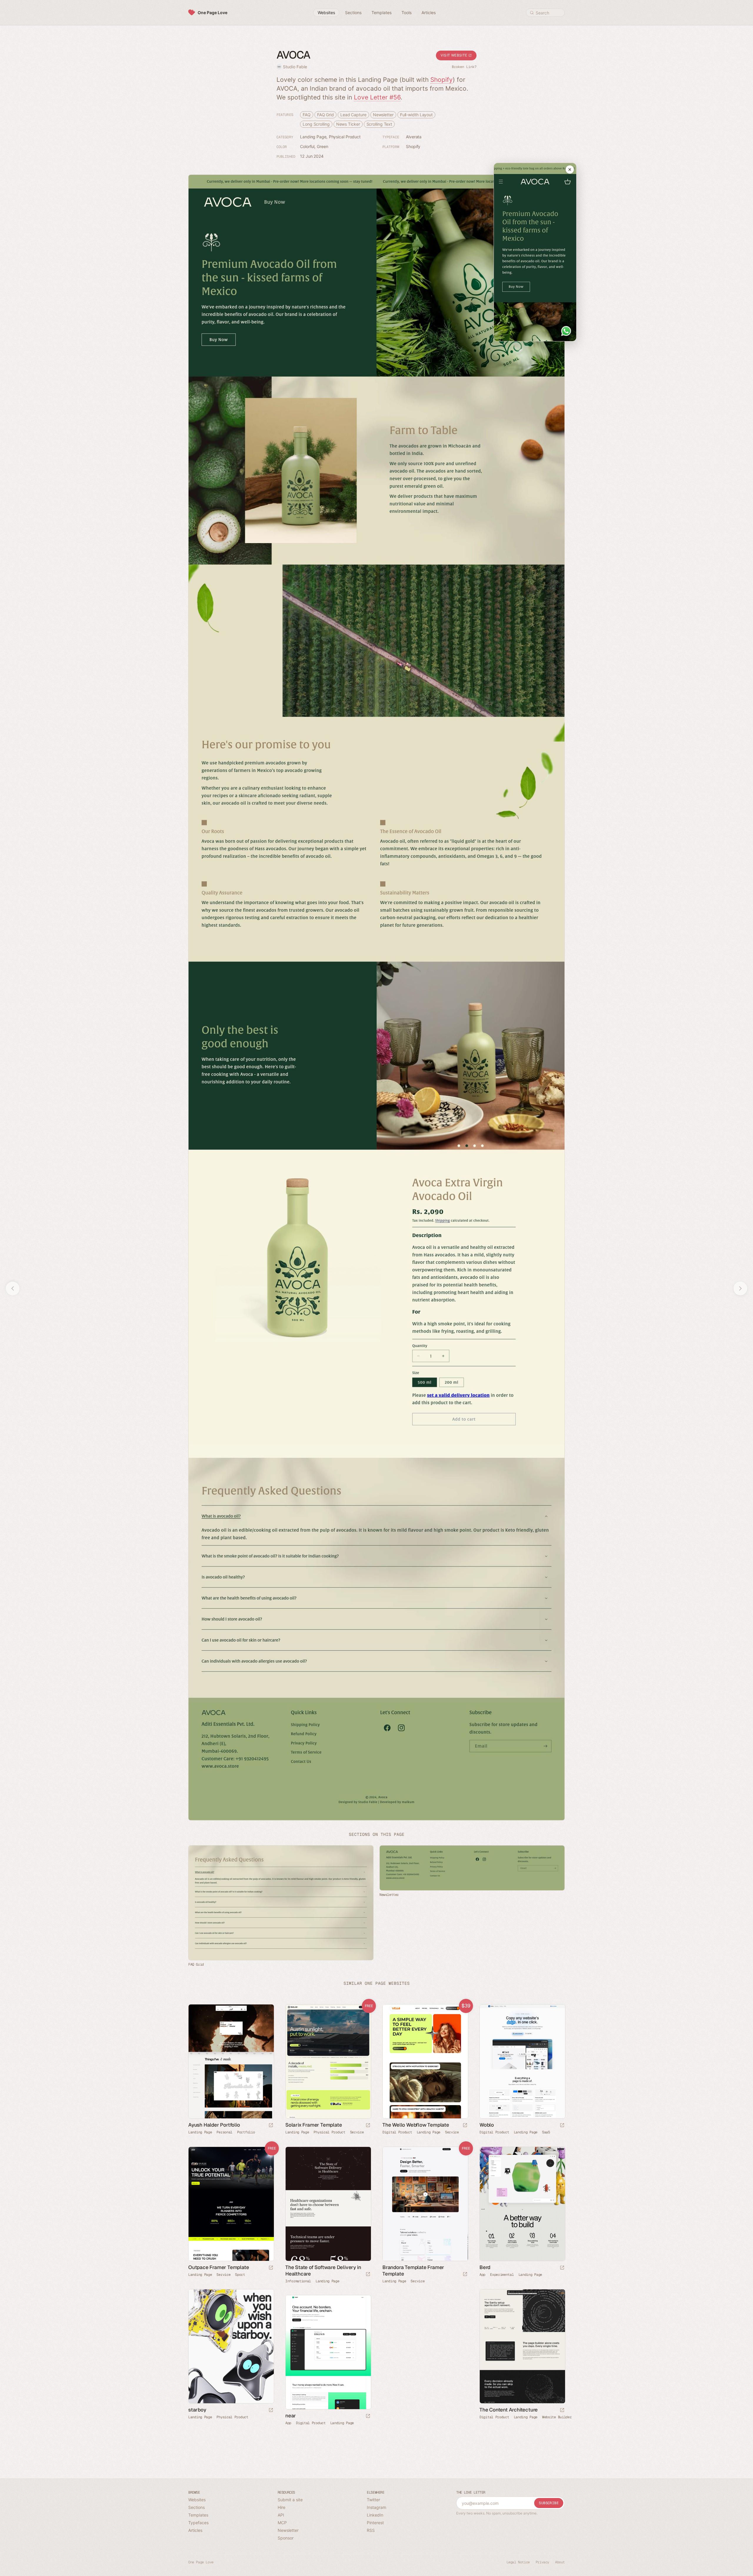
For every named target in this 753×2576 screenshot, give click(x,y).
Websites (197, 2500)
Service (357, 2132)
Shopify (442, 80)
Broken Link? (464, 67)
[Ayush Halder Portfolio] (231, 2061)
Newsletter (383, 115)
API (281, 2515)
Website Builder (557, 2417)
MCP (282, 2523)
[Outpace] (231, 2204)
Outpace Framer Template (219, 2267)
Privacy (542, 2562)
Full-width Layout (416, 115)
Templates (198, 2515)
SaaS (546, 2132)
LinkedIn (375, 2515)
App (482, 2275)
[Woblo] (522, 2061)
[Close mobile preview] (570, 170)
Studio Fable (295, 67)
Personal (224, 2132)
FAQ (307, 115)
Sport (240, 2275)
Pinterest (375, 2523)
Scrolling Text (379, 124)
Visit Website (454, 55)
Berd (485, 2267)
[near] (328, 2352)
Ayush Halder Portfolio (214, 2125)
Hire (281, 2507)
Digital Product (397, 2132)
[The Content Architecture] (522, 2346)
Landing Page (313, 137)
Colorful (307, 146)
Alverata (414, 137)
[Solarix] (328, 2061)
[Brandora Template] (425, 2204)
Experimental (502, 2275)
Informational (298, 2281)
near (291, 2416)
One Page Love (213, 13)
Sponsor (286, 2538)
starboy (197, 2410)
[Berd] (522, 2204)
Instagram (376, 2507)
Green (323, 146)
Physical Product (345, 137)
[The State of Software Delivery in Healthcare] (328, 2204)
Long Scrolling (316, 124)
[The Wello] (425, 2061)
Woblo (487, 2125)
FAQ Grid (325, 115)
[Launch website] (271, 2126)
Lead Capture (353, 115)
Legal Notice (518, 2562)
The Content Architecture (509, 2410)
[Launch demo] (368, 2126)
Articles (195, 2530)
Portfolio (246, 2132)
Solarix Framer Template (314, 2125)
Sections (196, 2507)
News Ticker (348, 124)
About (560, 2562)
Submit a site (290, 2500)
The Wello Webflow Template (416, 2125)
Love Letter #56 (377, 97)
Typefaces (198, 2523)
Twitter (373, 2500)
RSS (371, 2530)
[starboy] (231, 2346)
